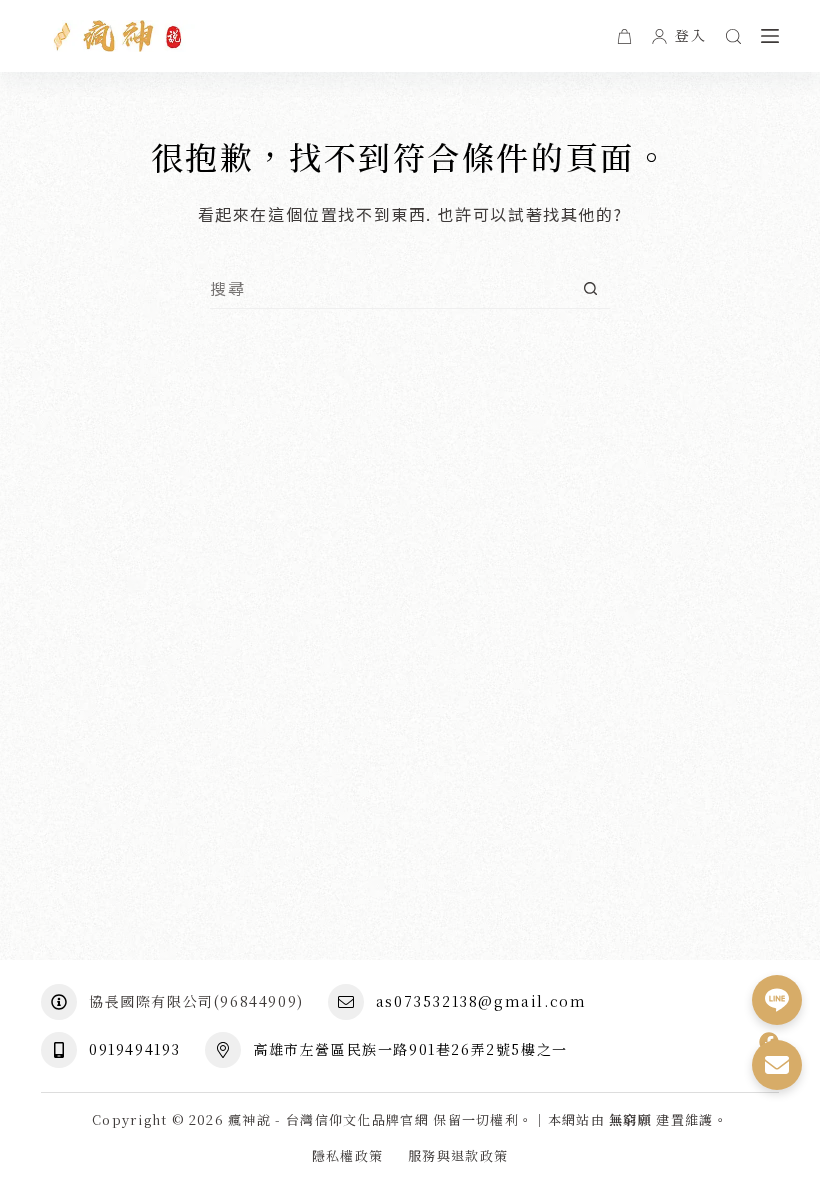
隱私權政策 (348, 1156)
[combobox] (390, 288)
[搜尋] (733, 36)
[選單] (770, 36)
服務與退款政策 (458, 1156)
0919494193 (135, 1049)
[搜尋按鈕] (590, 288)
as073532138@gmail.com (481, 1001)
